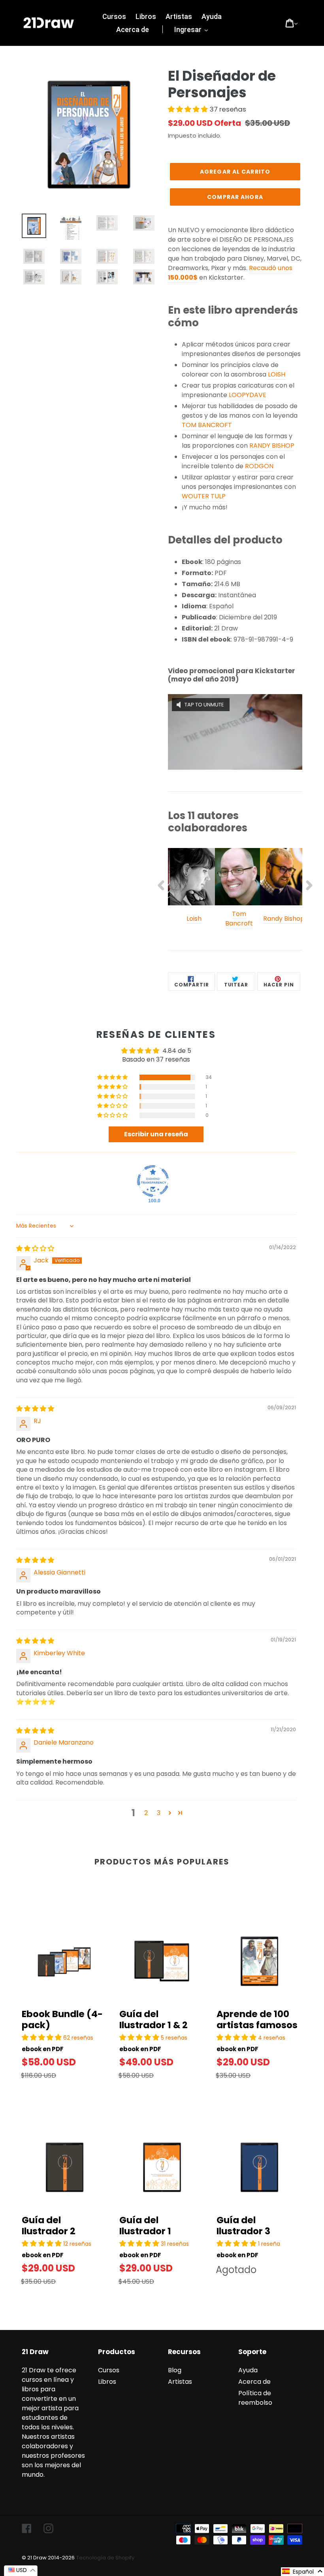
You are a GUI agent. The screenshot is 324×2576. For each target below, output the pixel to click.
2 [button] (146, 1813)
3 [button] (159, 1813)
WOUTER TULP (204, 496)
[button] (189, 109)
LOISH (277, 374)
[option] (190, 890)
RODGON (259, 466)
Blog (175, 2370)
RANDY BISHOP (272, 446)
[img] (35, 1248)
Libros (107, 2382)
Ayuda (248, 2370)
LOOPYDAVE (248, 395)
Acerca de (254, 2382)
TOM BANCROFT (207, 425)
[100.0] (153, 1181)
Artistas (180, 2382)
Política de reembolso (255, 2398)
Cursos (109, 2370)
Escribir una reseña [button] (156, 1134)
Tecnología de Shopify (105, 2558)
